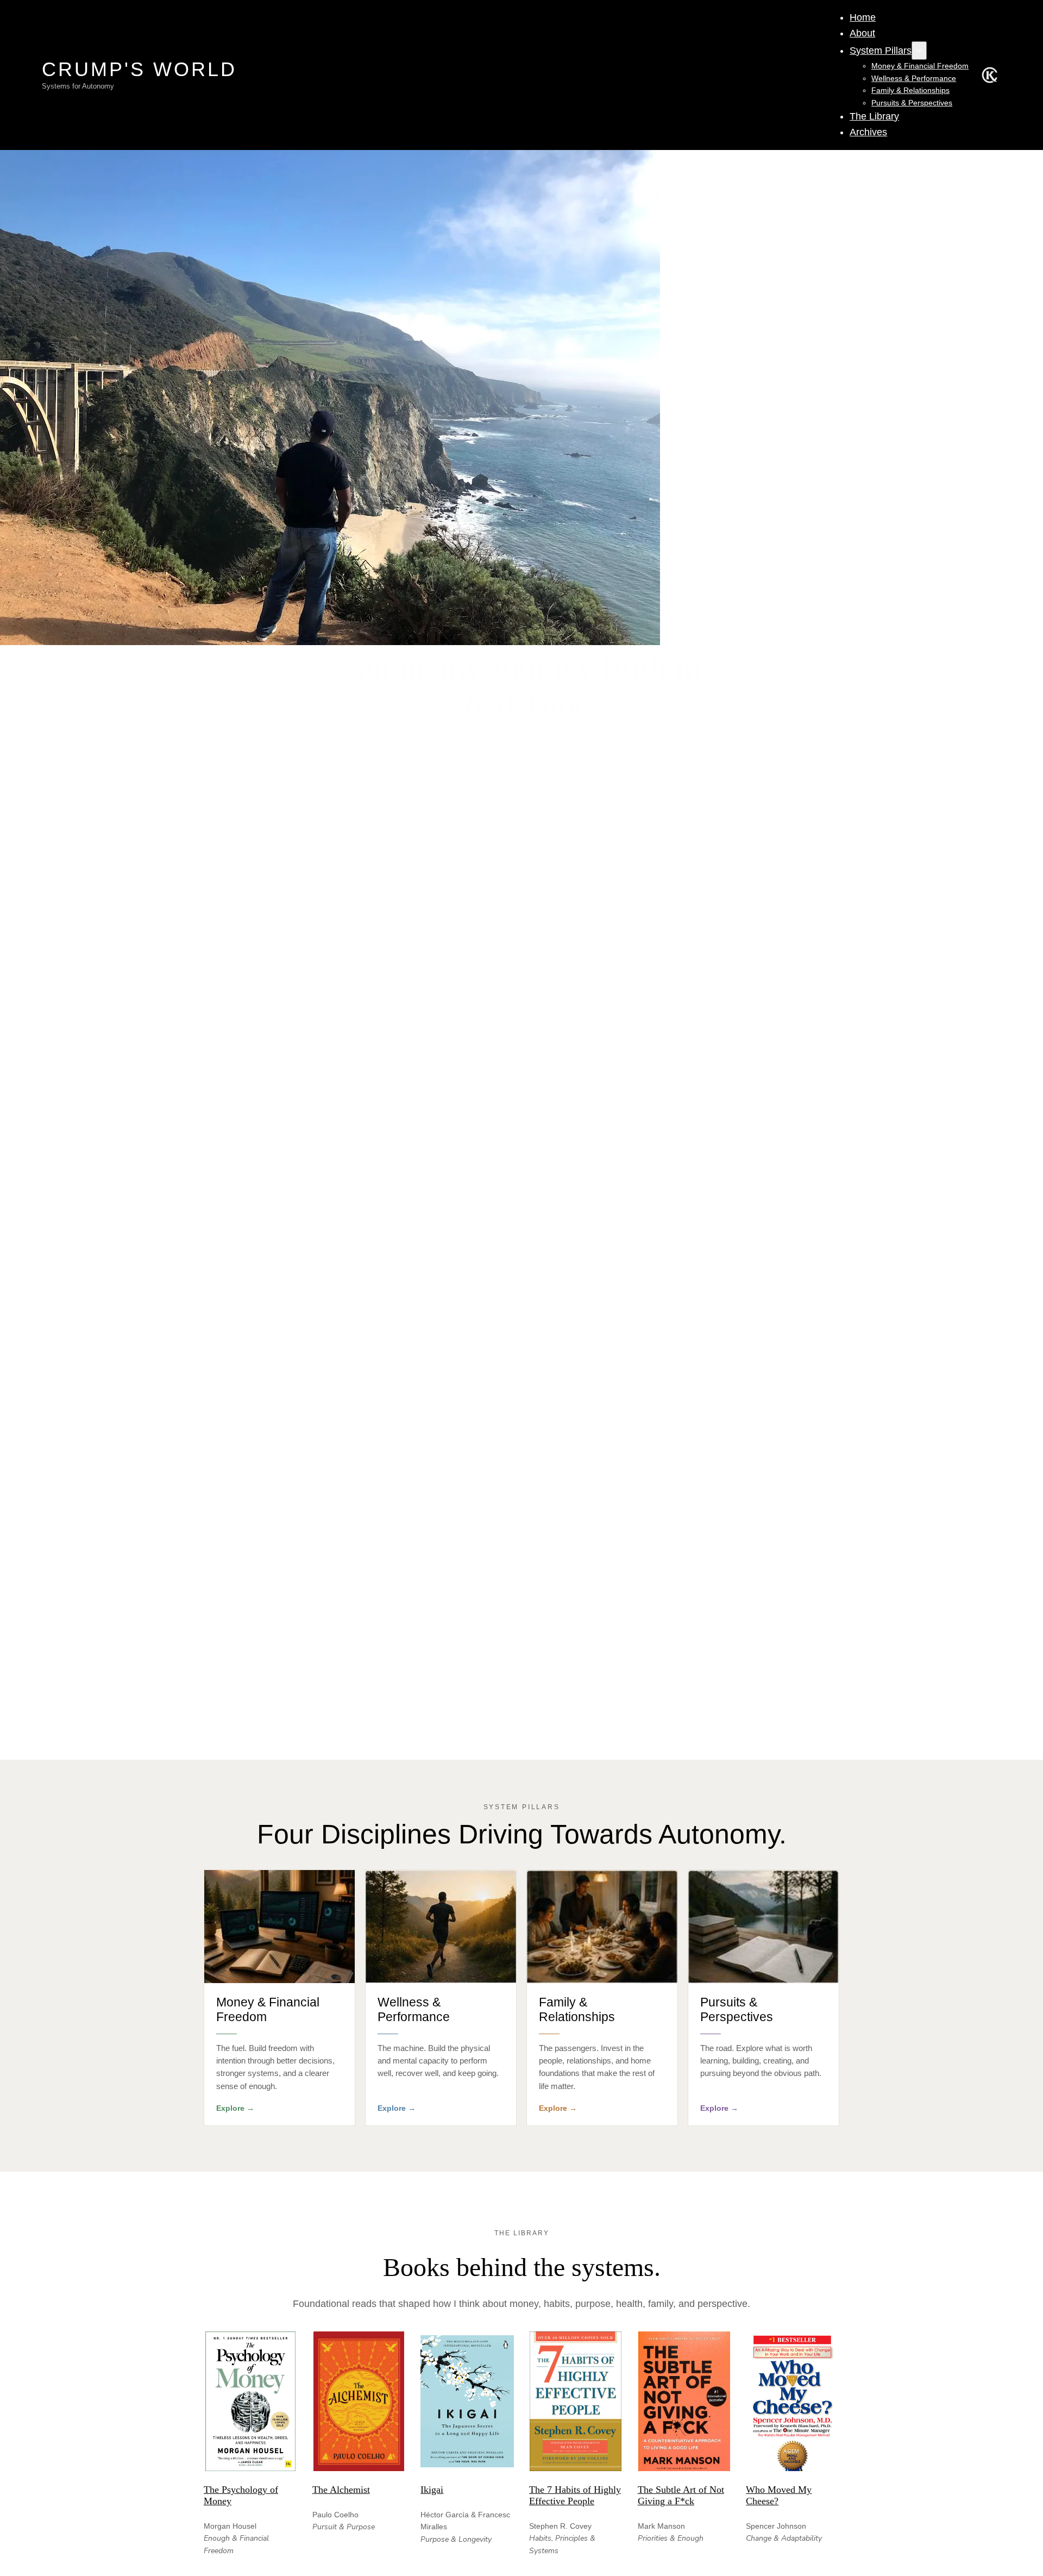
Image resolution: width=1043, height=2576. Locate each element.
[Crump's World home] (990, 75)
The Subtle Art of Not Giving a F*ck (681, 2495)
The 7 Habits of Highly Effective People (575, 2495)
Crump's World (139, 69)
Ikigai (432, 2490)
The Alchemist (341, 2490)
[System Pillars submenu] (919, 51)
